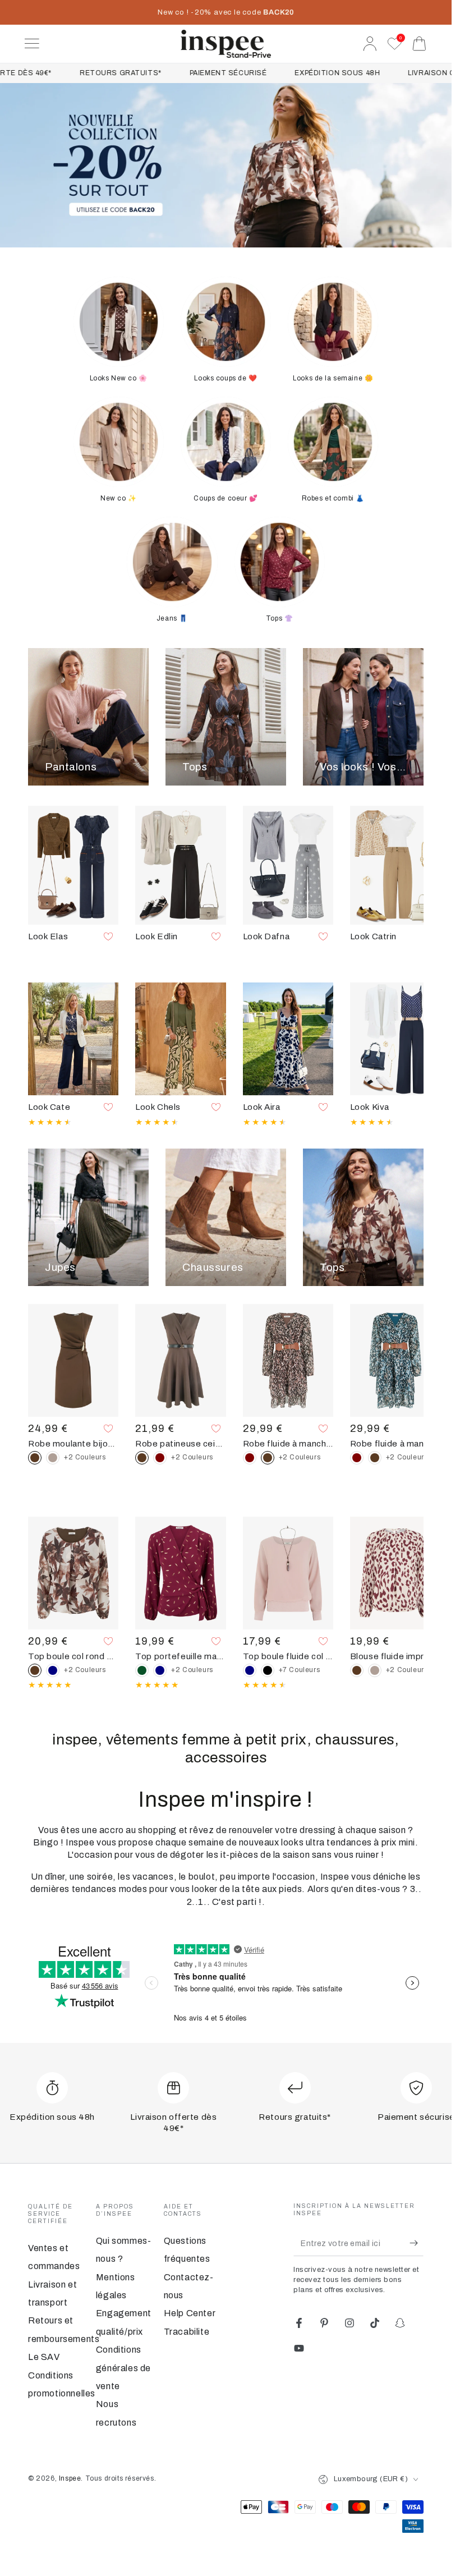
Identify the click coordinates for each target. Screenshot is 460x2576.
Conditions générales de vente (123, 2368)
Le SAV (44, 2357)
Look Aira (262, 1107)
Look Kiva (370, 1107)
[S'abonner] (417, 2243)
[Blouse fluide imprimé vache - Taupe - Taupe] (375, 1670)
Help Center (190, 2313)
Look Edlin (157, 936)
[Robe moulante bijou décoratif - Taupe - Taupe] (53, 1458)
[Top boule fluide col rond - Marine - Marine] (250, 1670)
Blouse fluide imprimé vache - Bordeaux (395, 1656)
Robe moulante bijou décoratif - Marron (73, 1444)
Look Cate (49, 1107)
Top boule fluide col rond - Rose (288, 1656)
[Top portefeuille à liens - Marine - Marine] (160, 1670)
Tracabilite (187, 2332)
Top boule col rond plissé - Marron (73, 1656)
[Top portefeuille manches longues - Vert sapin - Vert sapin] (142, 1670)
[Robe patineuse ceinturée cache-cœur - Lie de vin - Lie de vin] (160, 1458)
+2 (85, 1457)
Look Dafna (266, 936)
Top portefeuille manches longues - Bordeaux (180, 1656)
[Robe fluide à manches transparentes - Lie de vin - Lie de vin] (250, 1458)
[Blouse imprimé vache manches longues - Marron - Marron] (357, 1670)
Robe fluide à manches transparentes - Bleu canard (395, 1444)
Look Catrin (373, 936)
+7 (300, 1670)
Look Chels (158, 1107)
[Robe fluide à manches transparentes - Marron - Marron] (375, 1458)
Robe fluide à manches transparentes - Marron (288, 1444)
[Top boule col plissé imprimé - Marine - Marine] (53, 1670)
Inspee (70, 2478)
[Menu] (32, 44)
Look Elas (48, 936)
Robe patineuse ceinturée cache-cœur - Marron (180, 1444)
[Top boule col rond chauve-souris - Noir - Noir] (268, 1670)
